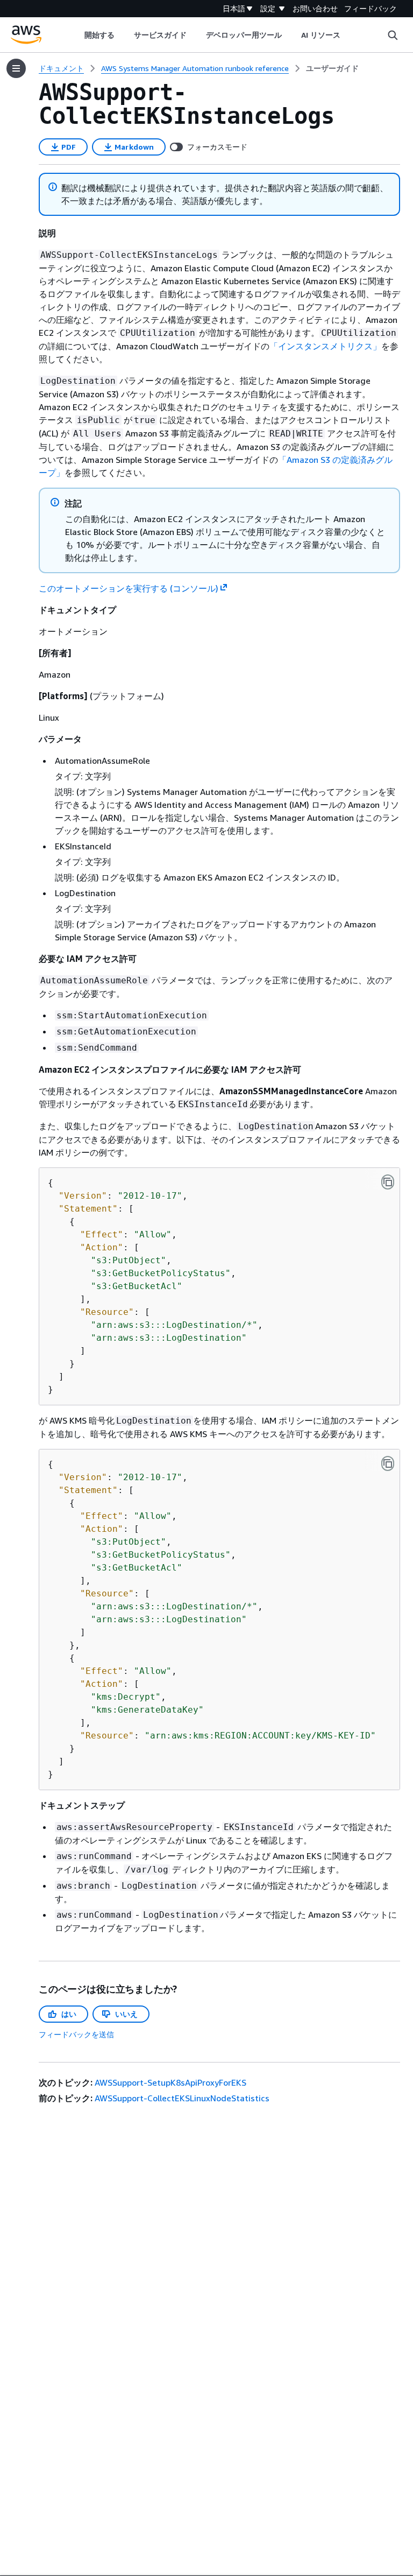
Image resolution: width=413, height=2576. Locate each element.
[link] (332, 68)
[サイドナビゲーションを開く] (16, 68)
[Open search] (393, 35)
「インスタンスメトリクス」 (325, 346)
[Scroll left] (76, 35)
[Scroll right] (349, 35)
